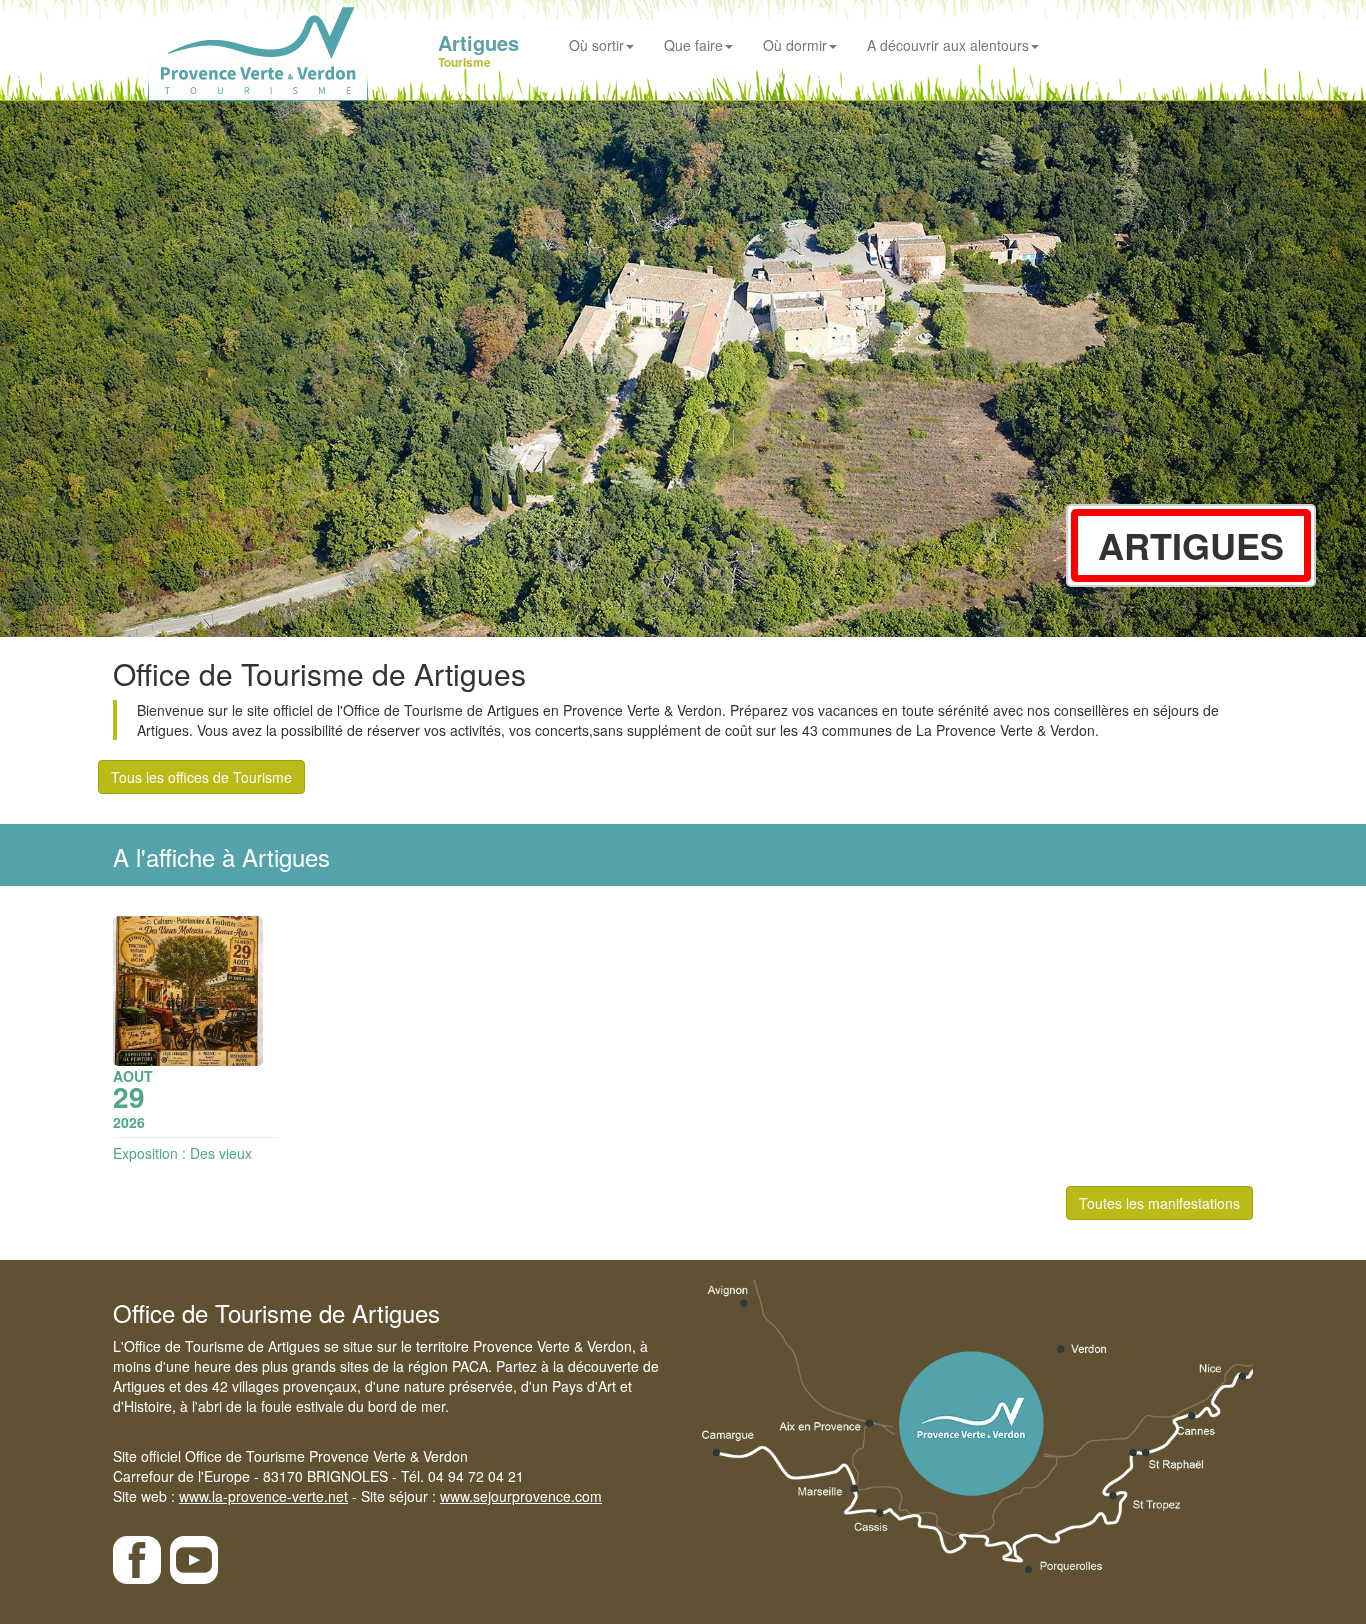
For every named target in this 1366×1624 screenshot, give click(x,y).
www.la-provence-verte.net (263, 1496)
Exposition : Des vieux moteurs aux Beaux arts (188, 1163)
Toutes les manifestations (1159, 1203)
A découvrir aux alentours (948, 45)
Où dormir (795, 45)
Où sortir (596, 45)
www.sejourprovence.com (521, 1496)
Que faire (693, 45)
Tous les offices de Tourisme (201, 777)
